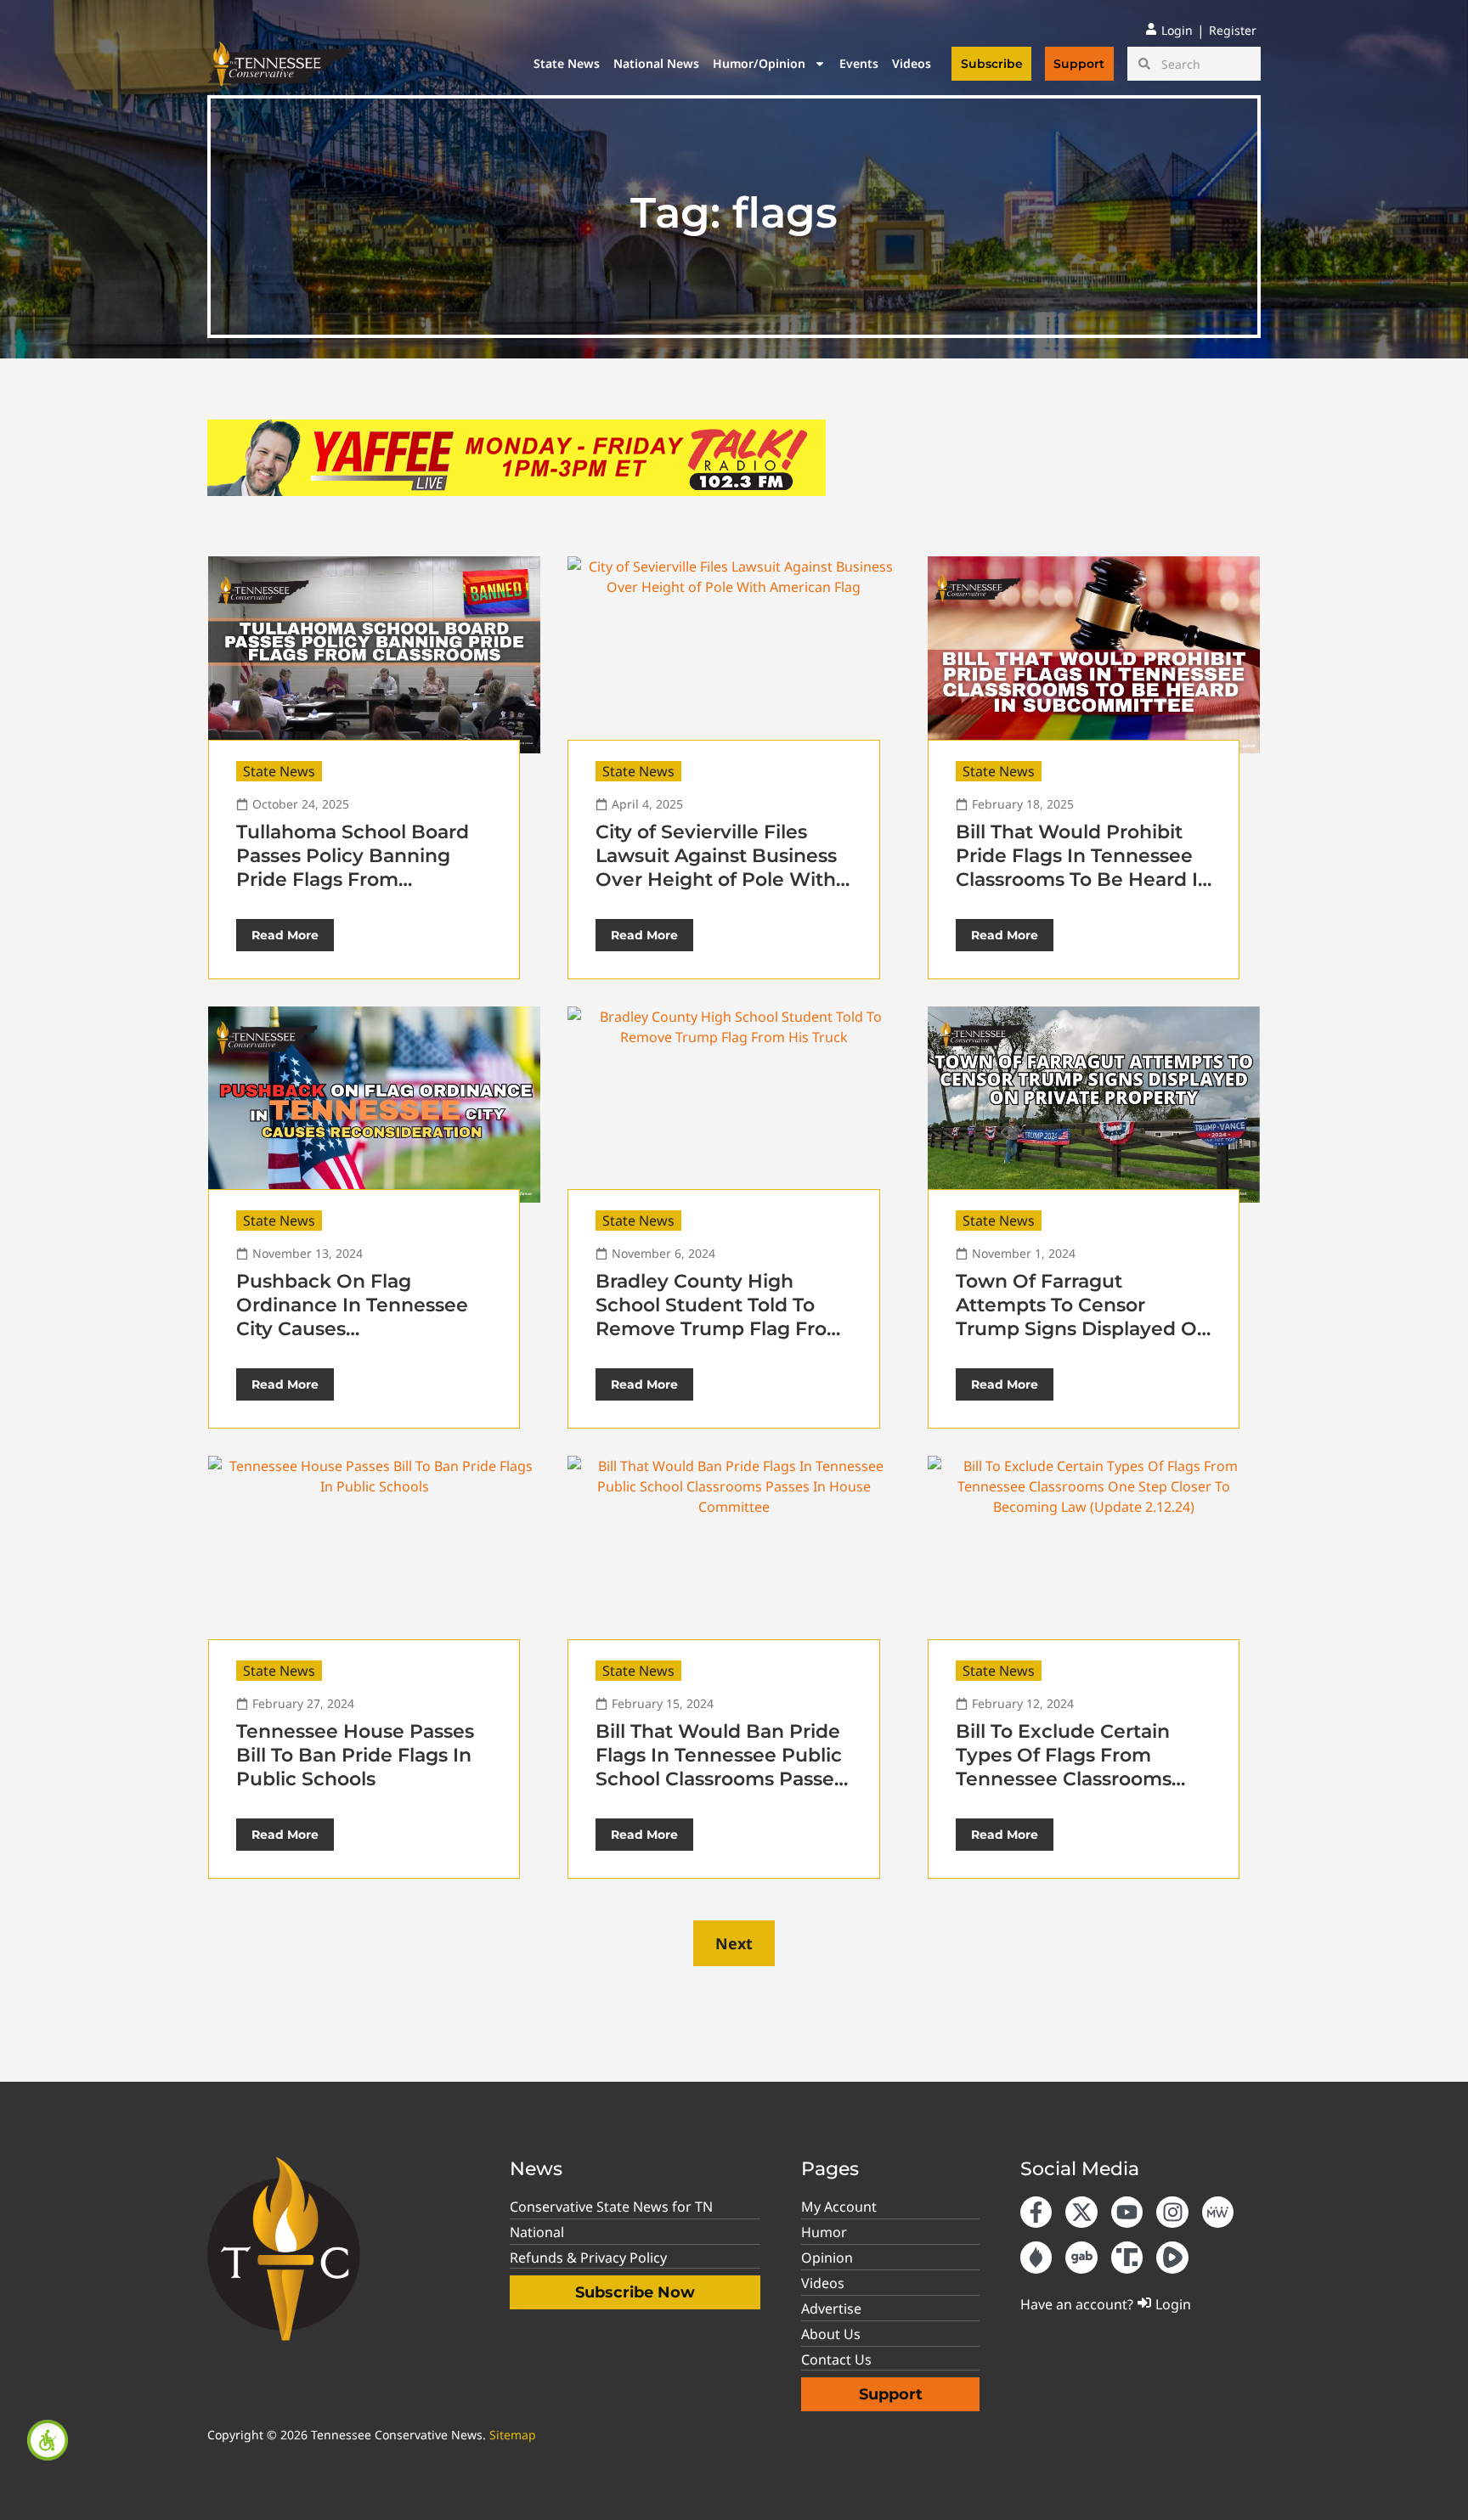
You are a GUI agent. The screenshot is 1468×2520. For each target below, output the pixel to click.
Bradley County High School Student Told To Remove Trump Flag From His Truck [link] (721, 1317)
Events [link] (859, 63)
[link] (48, 2440)
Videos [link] (912, 63)
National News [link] (656, 63)
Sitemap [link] (513, 2435)
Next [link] (734, 1943)
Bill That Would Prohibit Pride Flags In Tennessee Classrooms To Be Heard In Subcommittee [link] (1083, 868)
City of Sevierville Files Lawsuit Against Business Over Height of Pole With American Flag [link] (716, 868)
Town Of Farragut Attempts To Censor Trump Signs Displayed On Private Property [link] (1083, 1317)
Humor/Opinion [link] (759, 63)
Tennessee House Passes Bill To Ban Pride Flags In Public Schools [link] (355, 1755)
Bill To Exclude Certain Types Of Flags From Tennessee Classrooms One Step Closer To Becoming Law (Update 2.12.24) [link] (1069, 1791)
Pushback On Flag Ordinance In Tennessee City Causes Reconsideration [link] (352, 1317)
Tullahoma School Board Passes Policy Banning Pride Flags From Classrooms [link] (353, 868)
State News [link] (567, 63)
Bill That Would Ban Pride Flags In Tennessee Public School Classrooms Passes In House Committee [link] (720, 1767)
